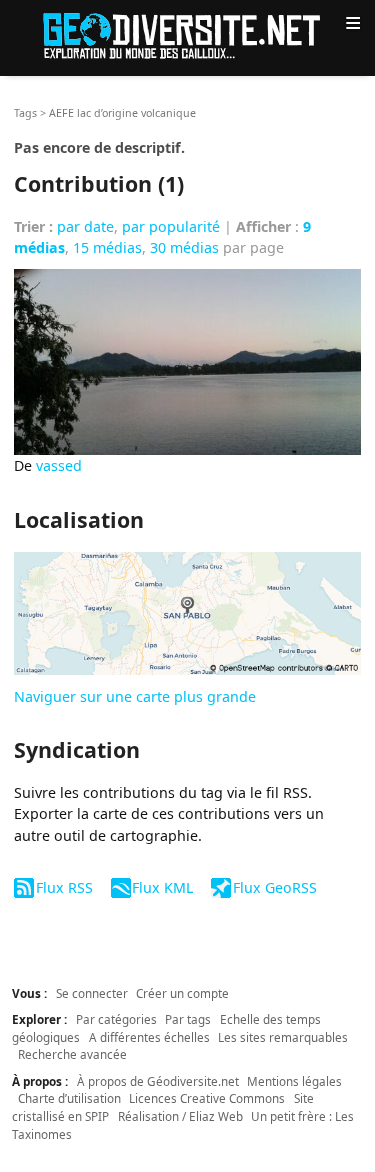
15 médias (107, 247)
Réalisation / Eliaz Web (180, 1116)
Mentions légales (294, 1081)
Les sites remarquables (283, 1037)
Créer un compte (182, 993)
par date (85, 226)
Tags (25, 113)
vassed (59, 465)
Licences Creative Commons (207, 1098)
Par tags (188, 1019)
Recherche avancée (72, 1054)
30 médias (184, 247)
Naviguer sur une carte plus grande (135, 696)
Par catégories (116, 1019)
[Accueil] (188, 34)
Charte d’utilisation (69, 1098)
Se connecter (92, 993)
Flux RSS (64, 887)
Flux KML (162, 887)
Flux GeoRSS (274, 887)
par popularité (171, 226)
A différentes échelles (149, 1037)
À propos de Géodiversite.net (158, 1081)
